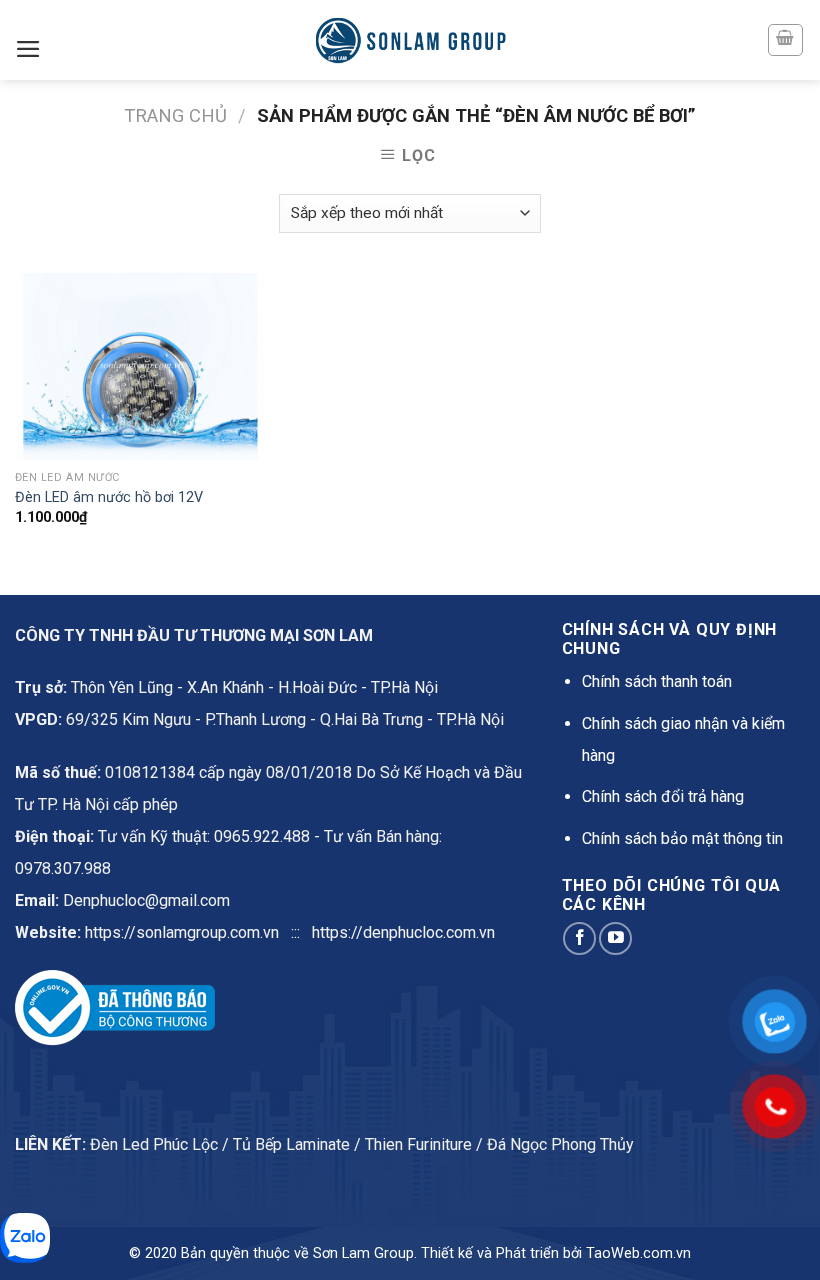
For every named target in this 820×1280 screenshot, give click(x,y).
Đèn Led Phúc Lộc (154, 1144)
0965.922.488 (262, 836)
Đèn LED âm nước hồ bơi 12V (109, 497)
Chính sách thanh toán (657, 681)
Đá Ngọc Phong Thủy (560, 1144)
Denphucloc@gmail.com (146, 900)
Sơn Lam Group (363, 1253)
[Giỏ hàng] (786, 40)
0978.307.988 (63, 868)
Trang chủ (175, 115)
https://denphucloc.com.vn (403, 932)
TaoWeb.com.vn (638, 1253)
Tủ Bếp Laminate (291, 1144)
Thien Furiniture (418, 1144)
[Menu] (28, 49)
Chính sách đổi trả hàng (663, 796)
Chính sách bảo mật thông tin (682, 838)
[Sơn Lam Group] (410, 40)
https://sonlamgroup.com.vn (182, 932)
